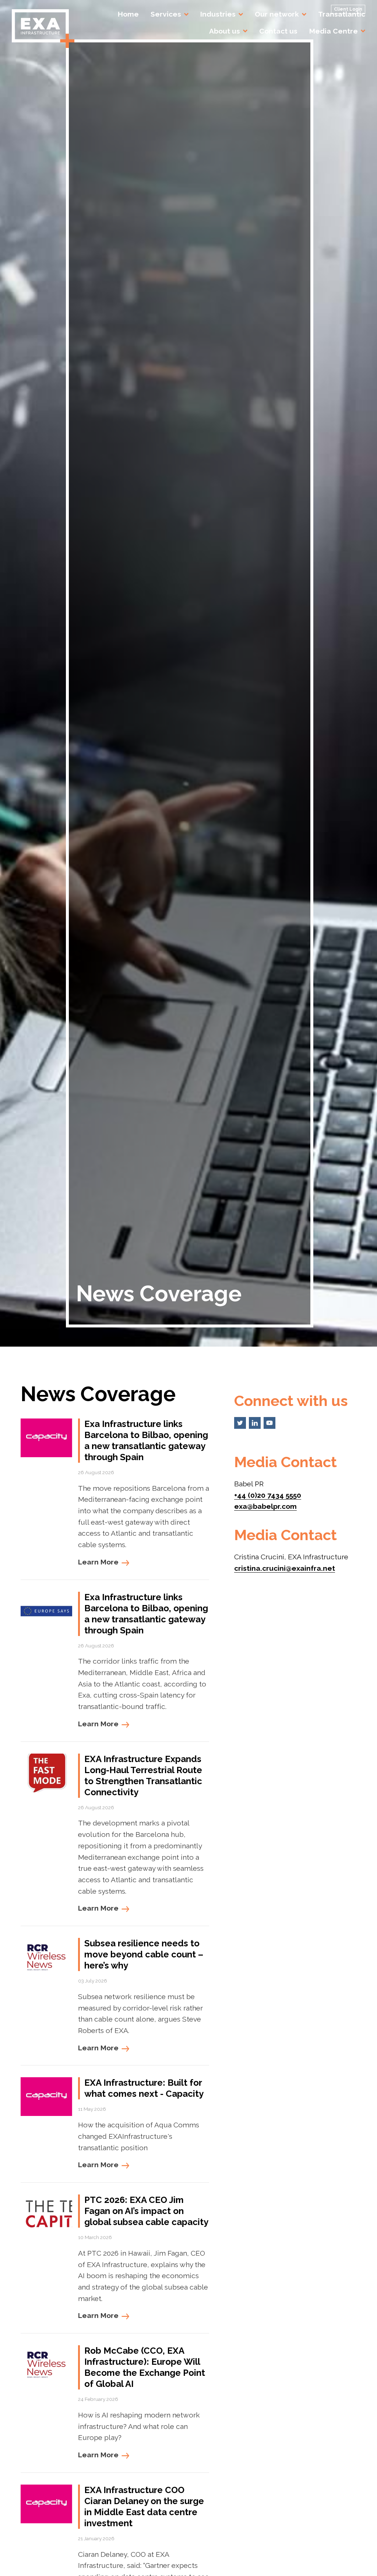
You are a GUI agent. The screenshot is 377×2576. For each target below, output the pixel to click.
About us (225, 31)
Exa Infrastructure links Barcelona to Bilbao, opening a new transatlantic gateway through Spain (146, 1440)
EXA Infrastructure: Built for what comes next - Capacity (144, 2088)
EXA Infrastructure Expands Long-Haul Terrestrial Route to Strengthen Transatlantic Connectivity (143, 1776)
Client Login (348, 9)
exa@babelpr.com (265, 1506)
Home (128, 14)
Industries (218, 14)
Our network (277, 14)
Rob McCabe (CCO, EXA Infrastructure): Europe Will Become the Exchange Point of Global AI (145, 2367)
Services (166, 14)
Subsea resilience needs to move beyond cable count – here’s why (144, 1954)
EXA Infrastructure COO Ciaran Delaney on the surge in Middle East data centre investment (144, 2507)
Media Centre (334, 31)
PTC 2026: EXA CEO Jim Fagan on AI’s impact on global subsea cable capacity (146, 2211)
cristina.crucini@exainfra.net (285, 1568)
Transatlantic (342, 14)
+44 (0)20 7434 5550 (268, 1495)
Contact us (278, 31)
